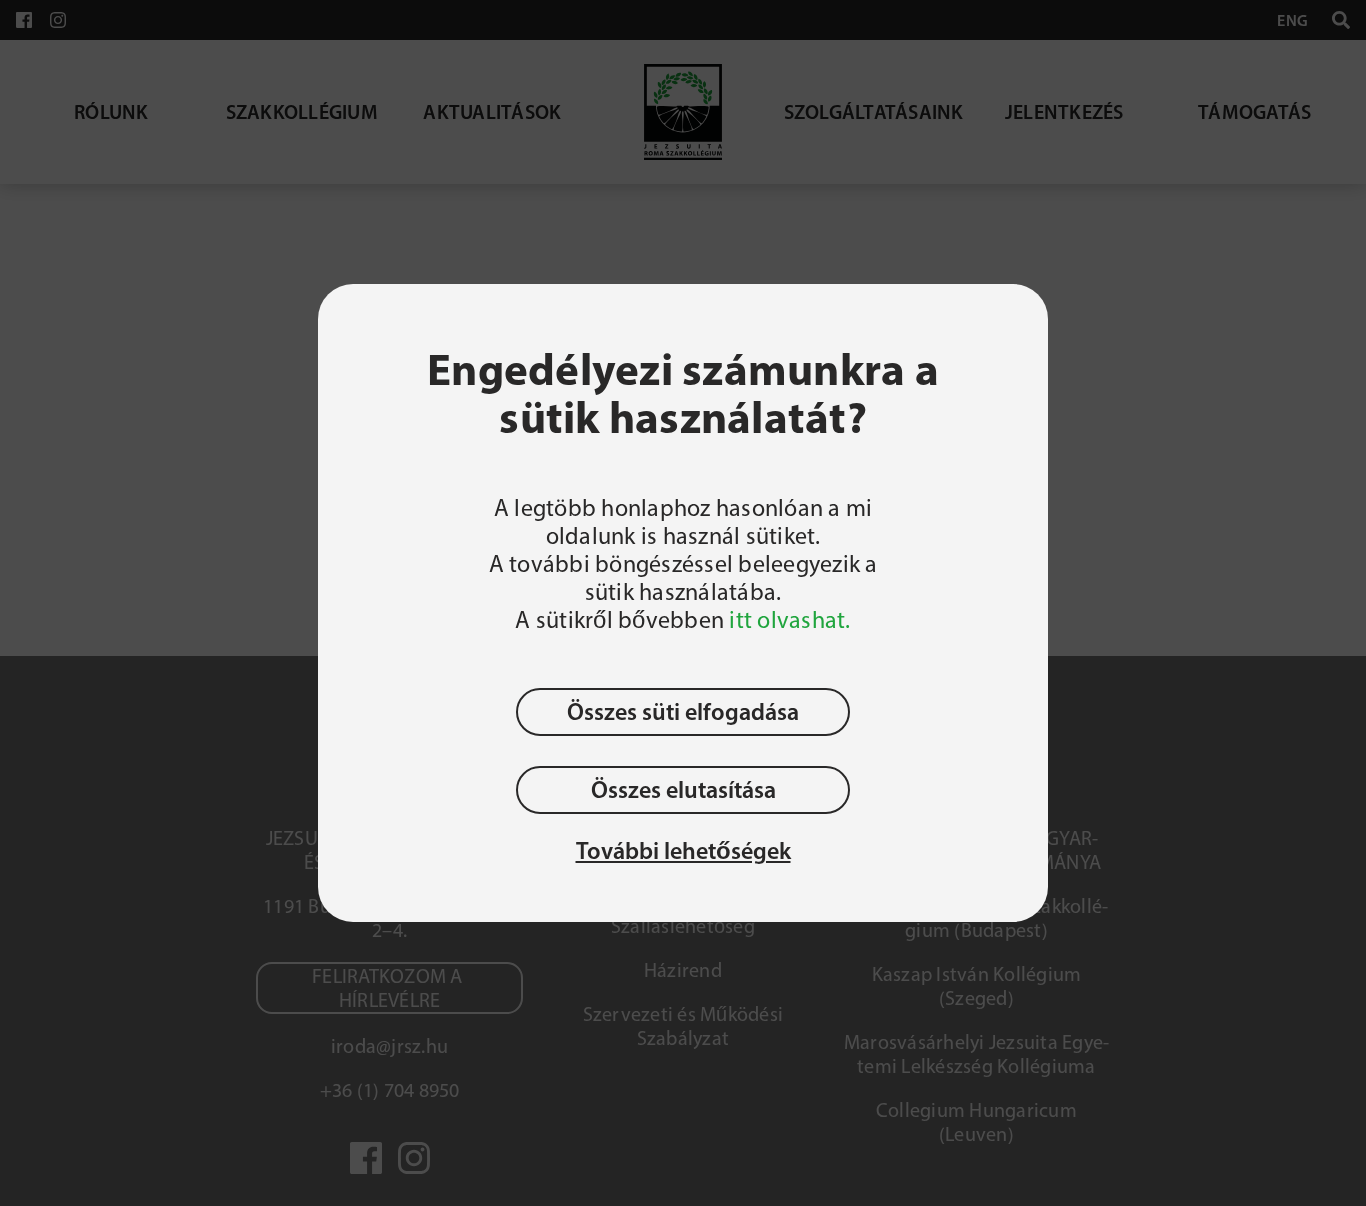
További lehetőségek (683, 851)
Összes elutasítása (683, 789)
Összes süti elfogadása (683, 711)
